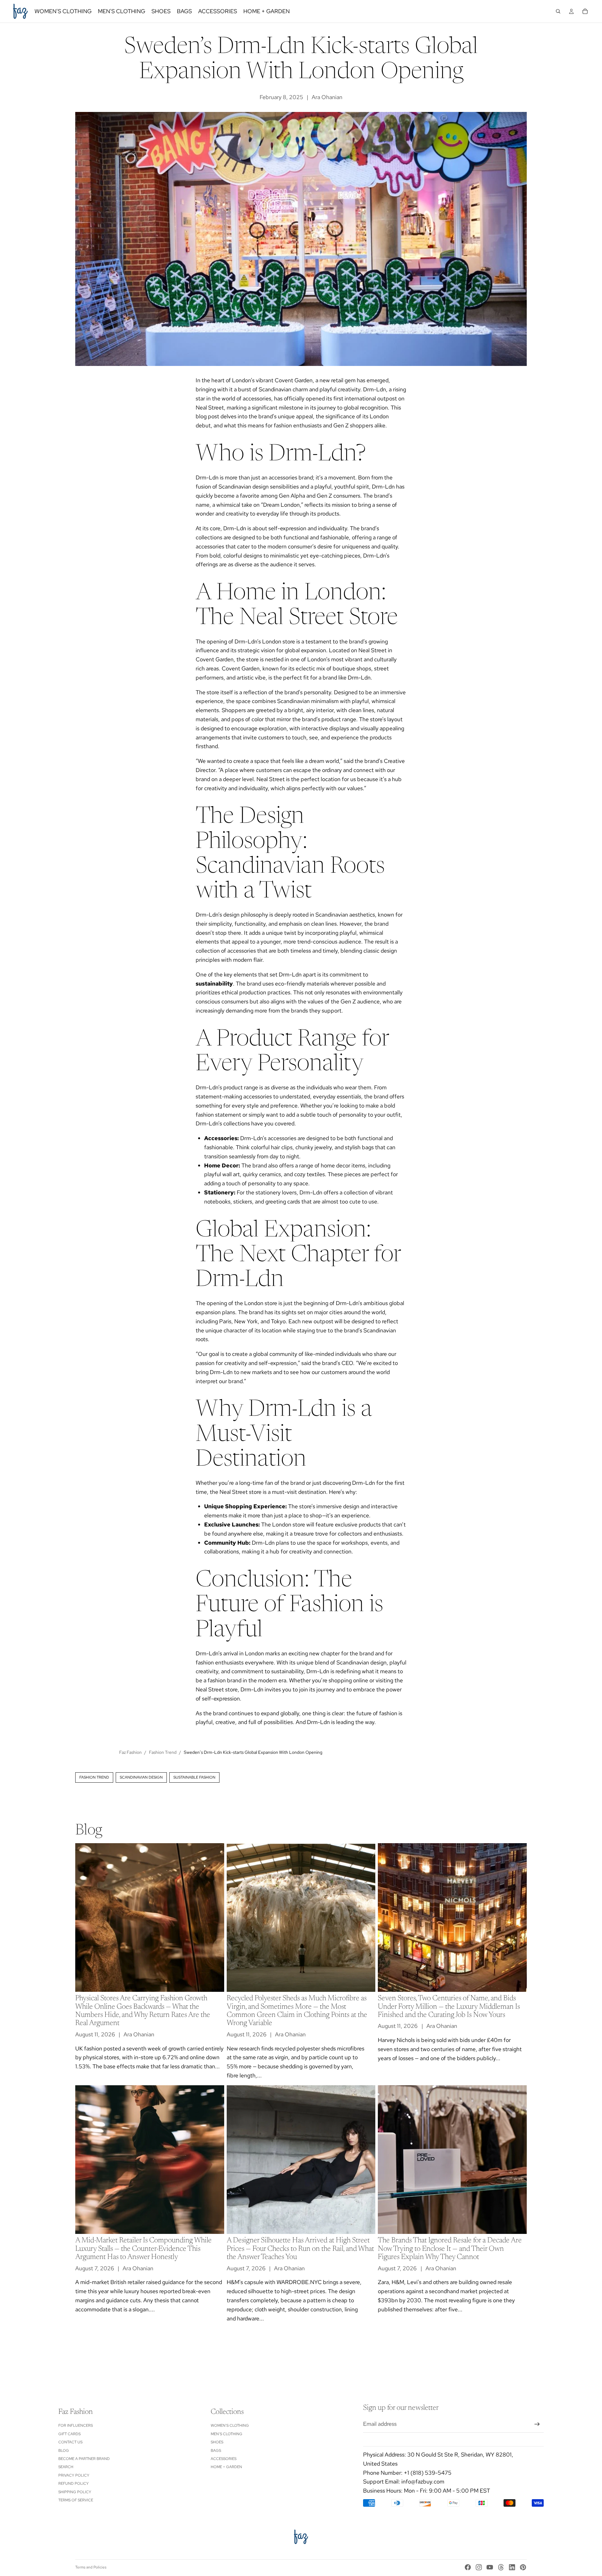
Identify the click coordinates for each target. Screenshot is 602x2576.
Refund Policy (74, 2483)
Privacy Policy (74, 2475)
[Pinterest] (523, 2567)
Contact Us (70, 2442)
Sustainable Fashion (194, 1777)
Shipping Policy (75, 2492)
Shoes (217, 2442)
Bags (216, 2451)
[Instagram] (479, 2567)
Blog (64, 2451)
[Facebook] (468, 2567)
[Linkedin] (512, 2567)
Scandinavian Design (141, 1777)
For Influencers (76, 2425)
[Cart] (585, 11)
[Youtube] (490, 2567)
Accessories (224, 2459)
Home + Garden (226, 2467)
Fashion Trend (163, 1752)
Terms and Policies (91, 2567)
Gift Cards (69, 2434)
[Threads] (501, 2567)
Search (66, 2467)
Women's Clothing (230, 2425)
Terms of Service (76, 2500)
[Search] (558, 11)
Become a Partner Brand (84, 2459)
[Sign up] (537, 2424)
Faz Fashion (130, 1752)
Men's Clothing (227, 2434)
